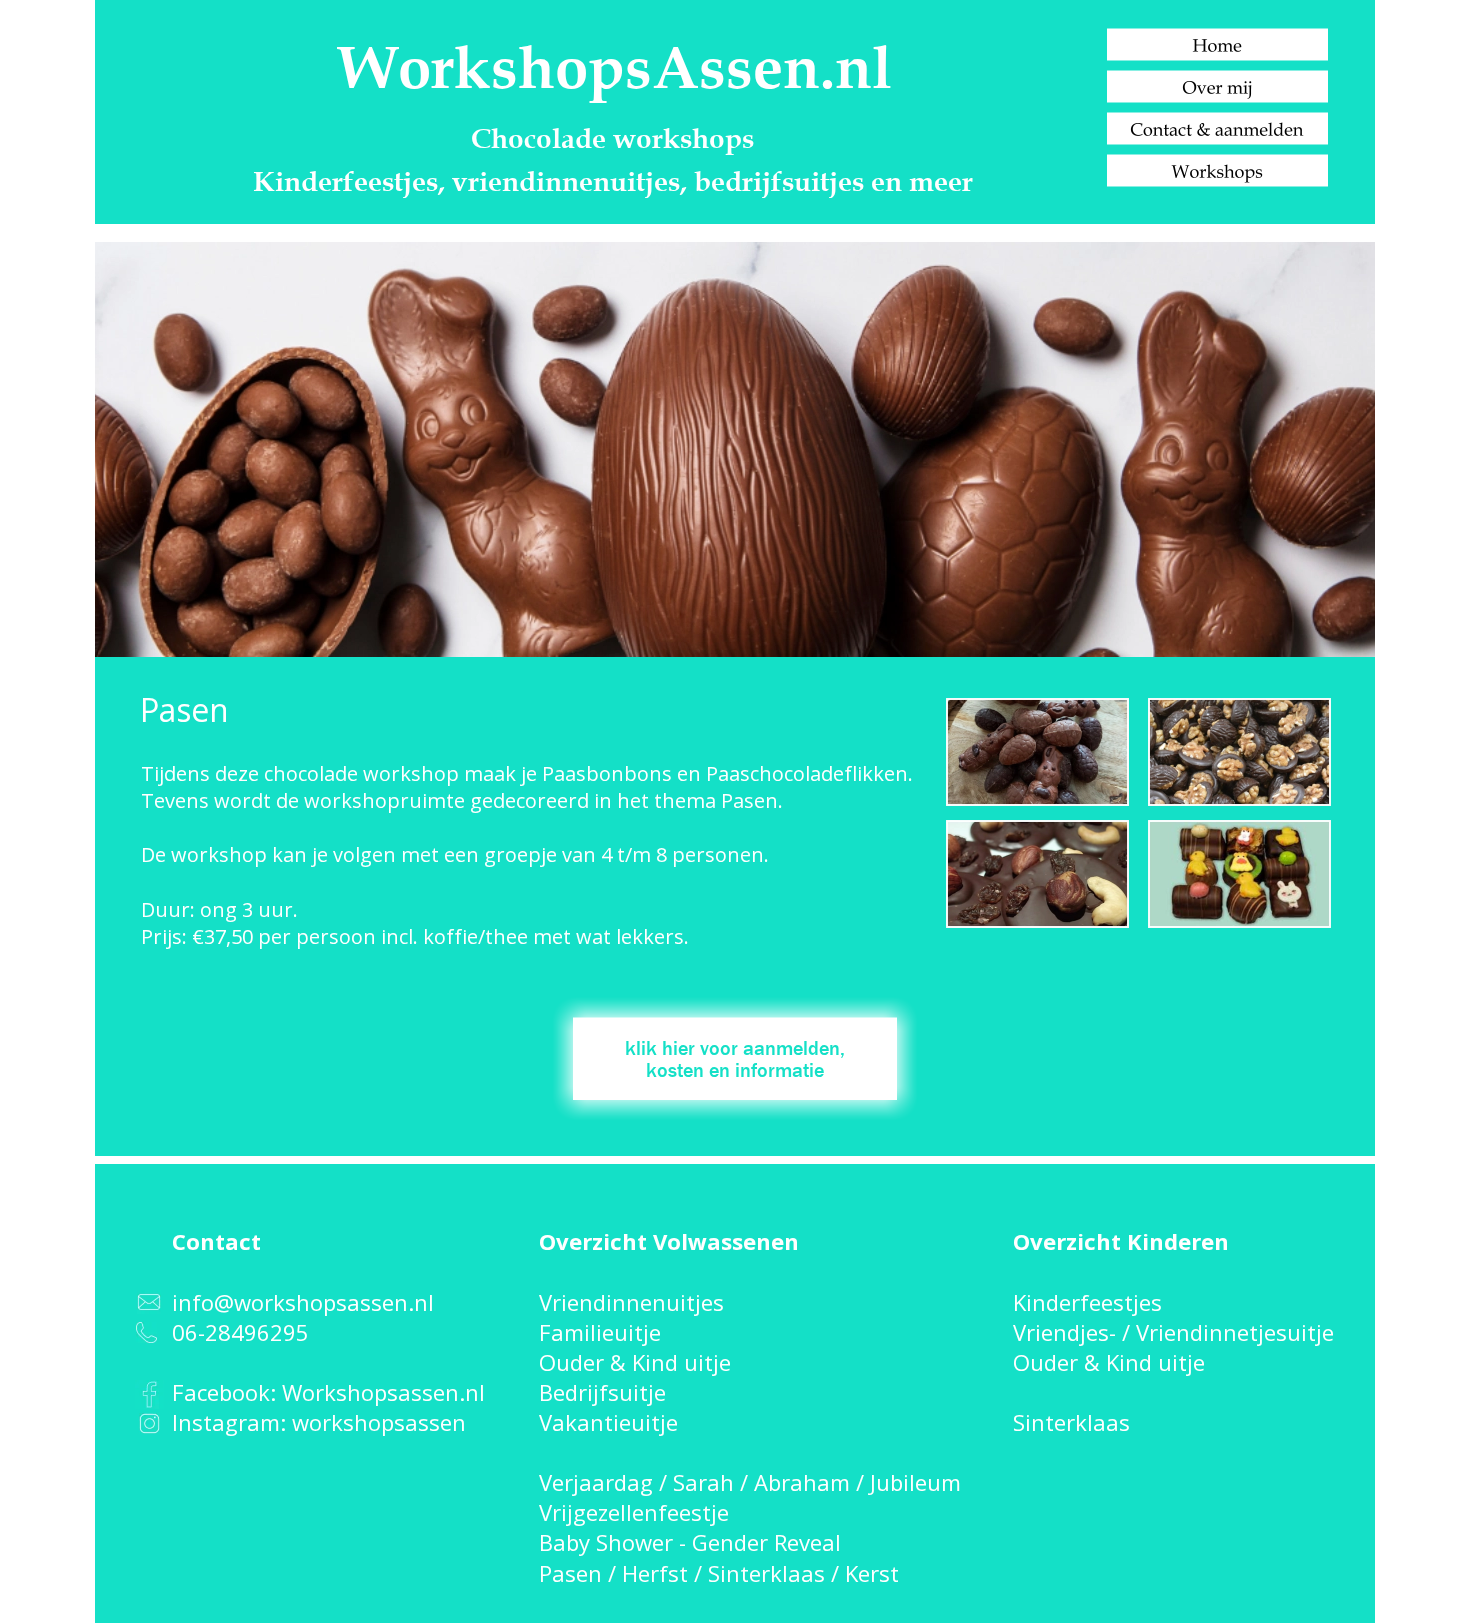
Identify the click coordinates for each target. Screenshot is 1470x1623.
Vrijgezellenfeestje (634, 1512)
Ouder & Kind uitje (635, 1362)
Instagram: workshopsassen (319, 1422)
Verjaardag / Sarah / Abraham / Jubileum (750, 1482)
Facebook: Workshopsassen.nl (328, 1392)
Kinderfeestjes (1087, 1302)
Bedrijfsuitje (602, 1392)
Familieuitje (600, 1332)
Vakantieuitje (608, 1422)
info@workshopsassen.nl (303, 1302)
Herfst (655, 1573)
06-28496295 (240, 1332)
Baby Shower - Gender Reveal (690, 1542)
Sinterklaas (766, 1573)
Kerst (872, 1573)
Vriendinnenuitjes (631, 1302)
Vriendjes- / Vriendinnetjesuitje (1173, 1332)
